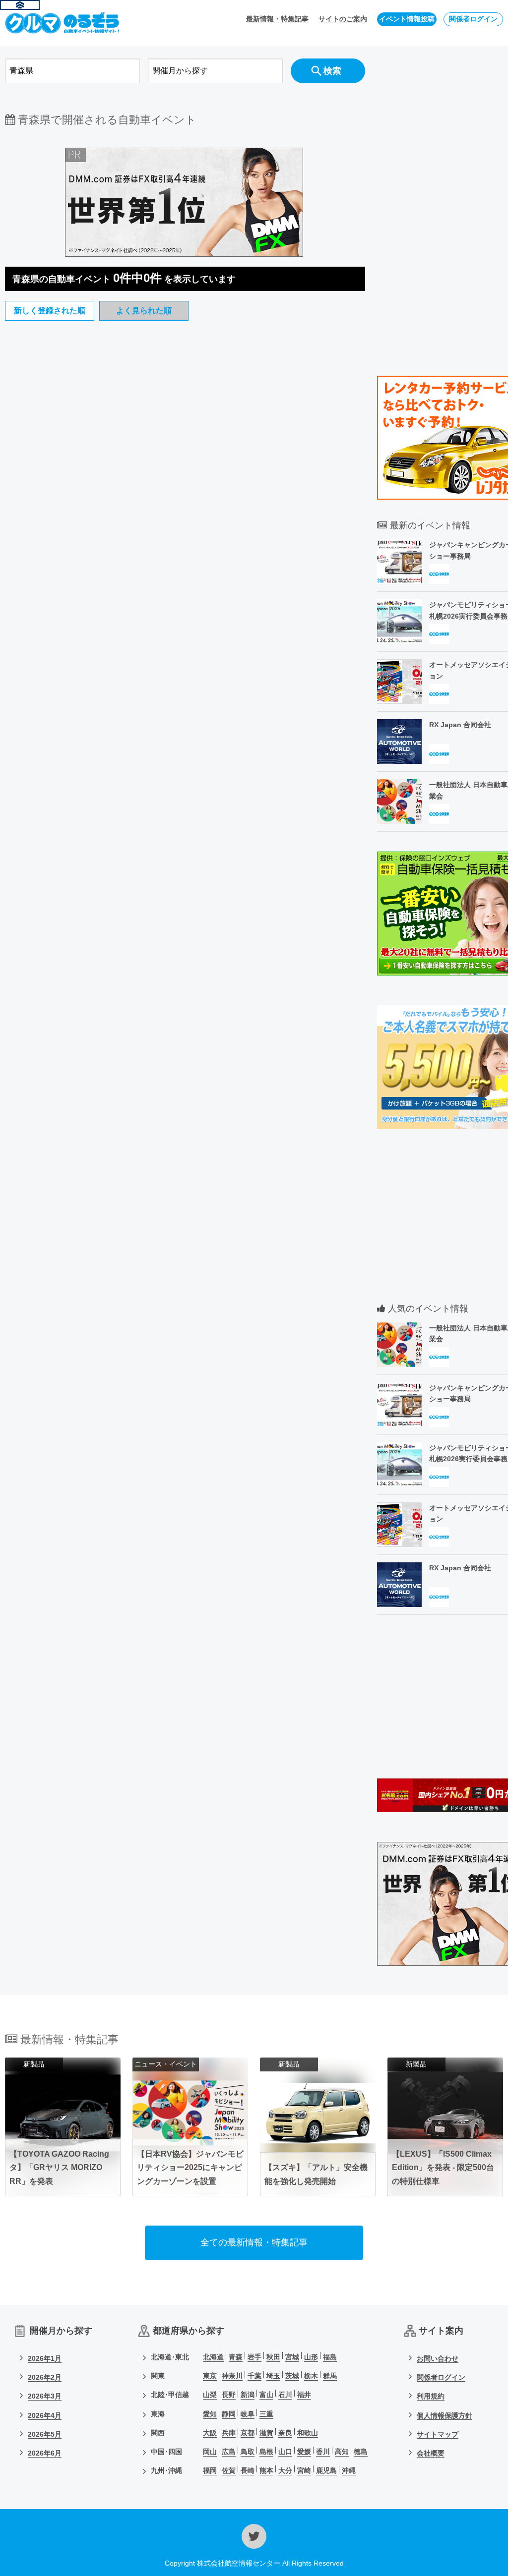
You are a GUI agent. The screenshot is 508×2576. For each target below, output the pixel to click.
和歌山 (308, 2433)
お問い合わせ (438, 2358)
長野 (229, 2395)
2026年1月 (45, 2358)
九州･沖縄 (166, 2470)
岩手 (254, 2357)
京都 (248, 2433)
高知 (342, 2452)
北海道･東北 (170, 2357)
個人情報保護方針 (444, 2415)
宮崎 (304, 2470)
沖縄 (349, 2470)
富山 (266, 2395)
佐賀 (229, 2470)
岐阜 (248, 2414)
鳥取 (248, 2452)
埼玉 (273, 2376)
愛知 (210, 2414)
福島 (330, 2357)
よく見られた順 (144, 311)
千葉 (254, 2376)
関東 (158, 2376)
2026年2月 (45, 2377)
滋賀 (266, 2433)
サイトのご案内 (343, 19)
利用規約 (431, 2396)
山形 (311, 2357)
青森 (236, 2357)
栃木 (311, 2376)
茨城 (292, 2376)
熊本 (266, 2470)
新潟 (248, 2395)
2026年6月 (45, 2453)
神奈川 (232, 2376)
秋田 (273, 2357)
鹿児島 (326, 2470)
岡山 (210, 2452)
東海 (158, 2414)
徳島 (361, 2452)
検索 (332, 71)
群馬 (330, 2376)
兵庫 (229, 2433)
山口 (285, 2452)
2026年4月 (45, 2415)
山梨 (210, 2395)
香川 (323, 2452)
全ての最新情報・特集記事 (254, 2242)
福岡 (210, 2470)
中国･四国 (166, 2452)
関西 (158, 2433)
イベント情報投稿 (407, 19)
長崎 (248, 2470)
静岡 (229, 2414)
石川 (285, 2395)
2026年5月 (45, 2434)
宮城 (292, 2357)
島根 (266, 2452)
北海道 (213, 2357)
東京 (210, 2376)
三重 (266, 2414)
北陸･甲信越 (170, 2395)
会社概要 (431, 2453)
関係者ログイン (473, 19)
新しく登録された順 (50, 311)
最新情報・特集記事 (277, 19)
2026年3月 (45, 2396)
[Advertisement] (185, 478)
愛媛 (304, 2452)
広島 (229, 2452)
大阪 (210, 2433)
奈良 (285, 2433)
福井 (304, 2395)
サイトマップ (438, 2434)
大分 (285, 2470)
